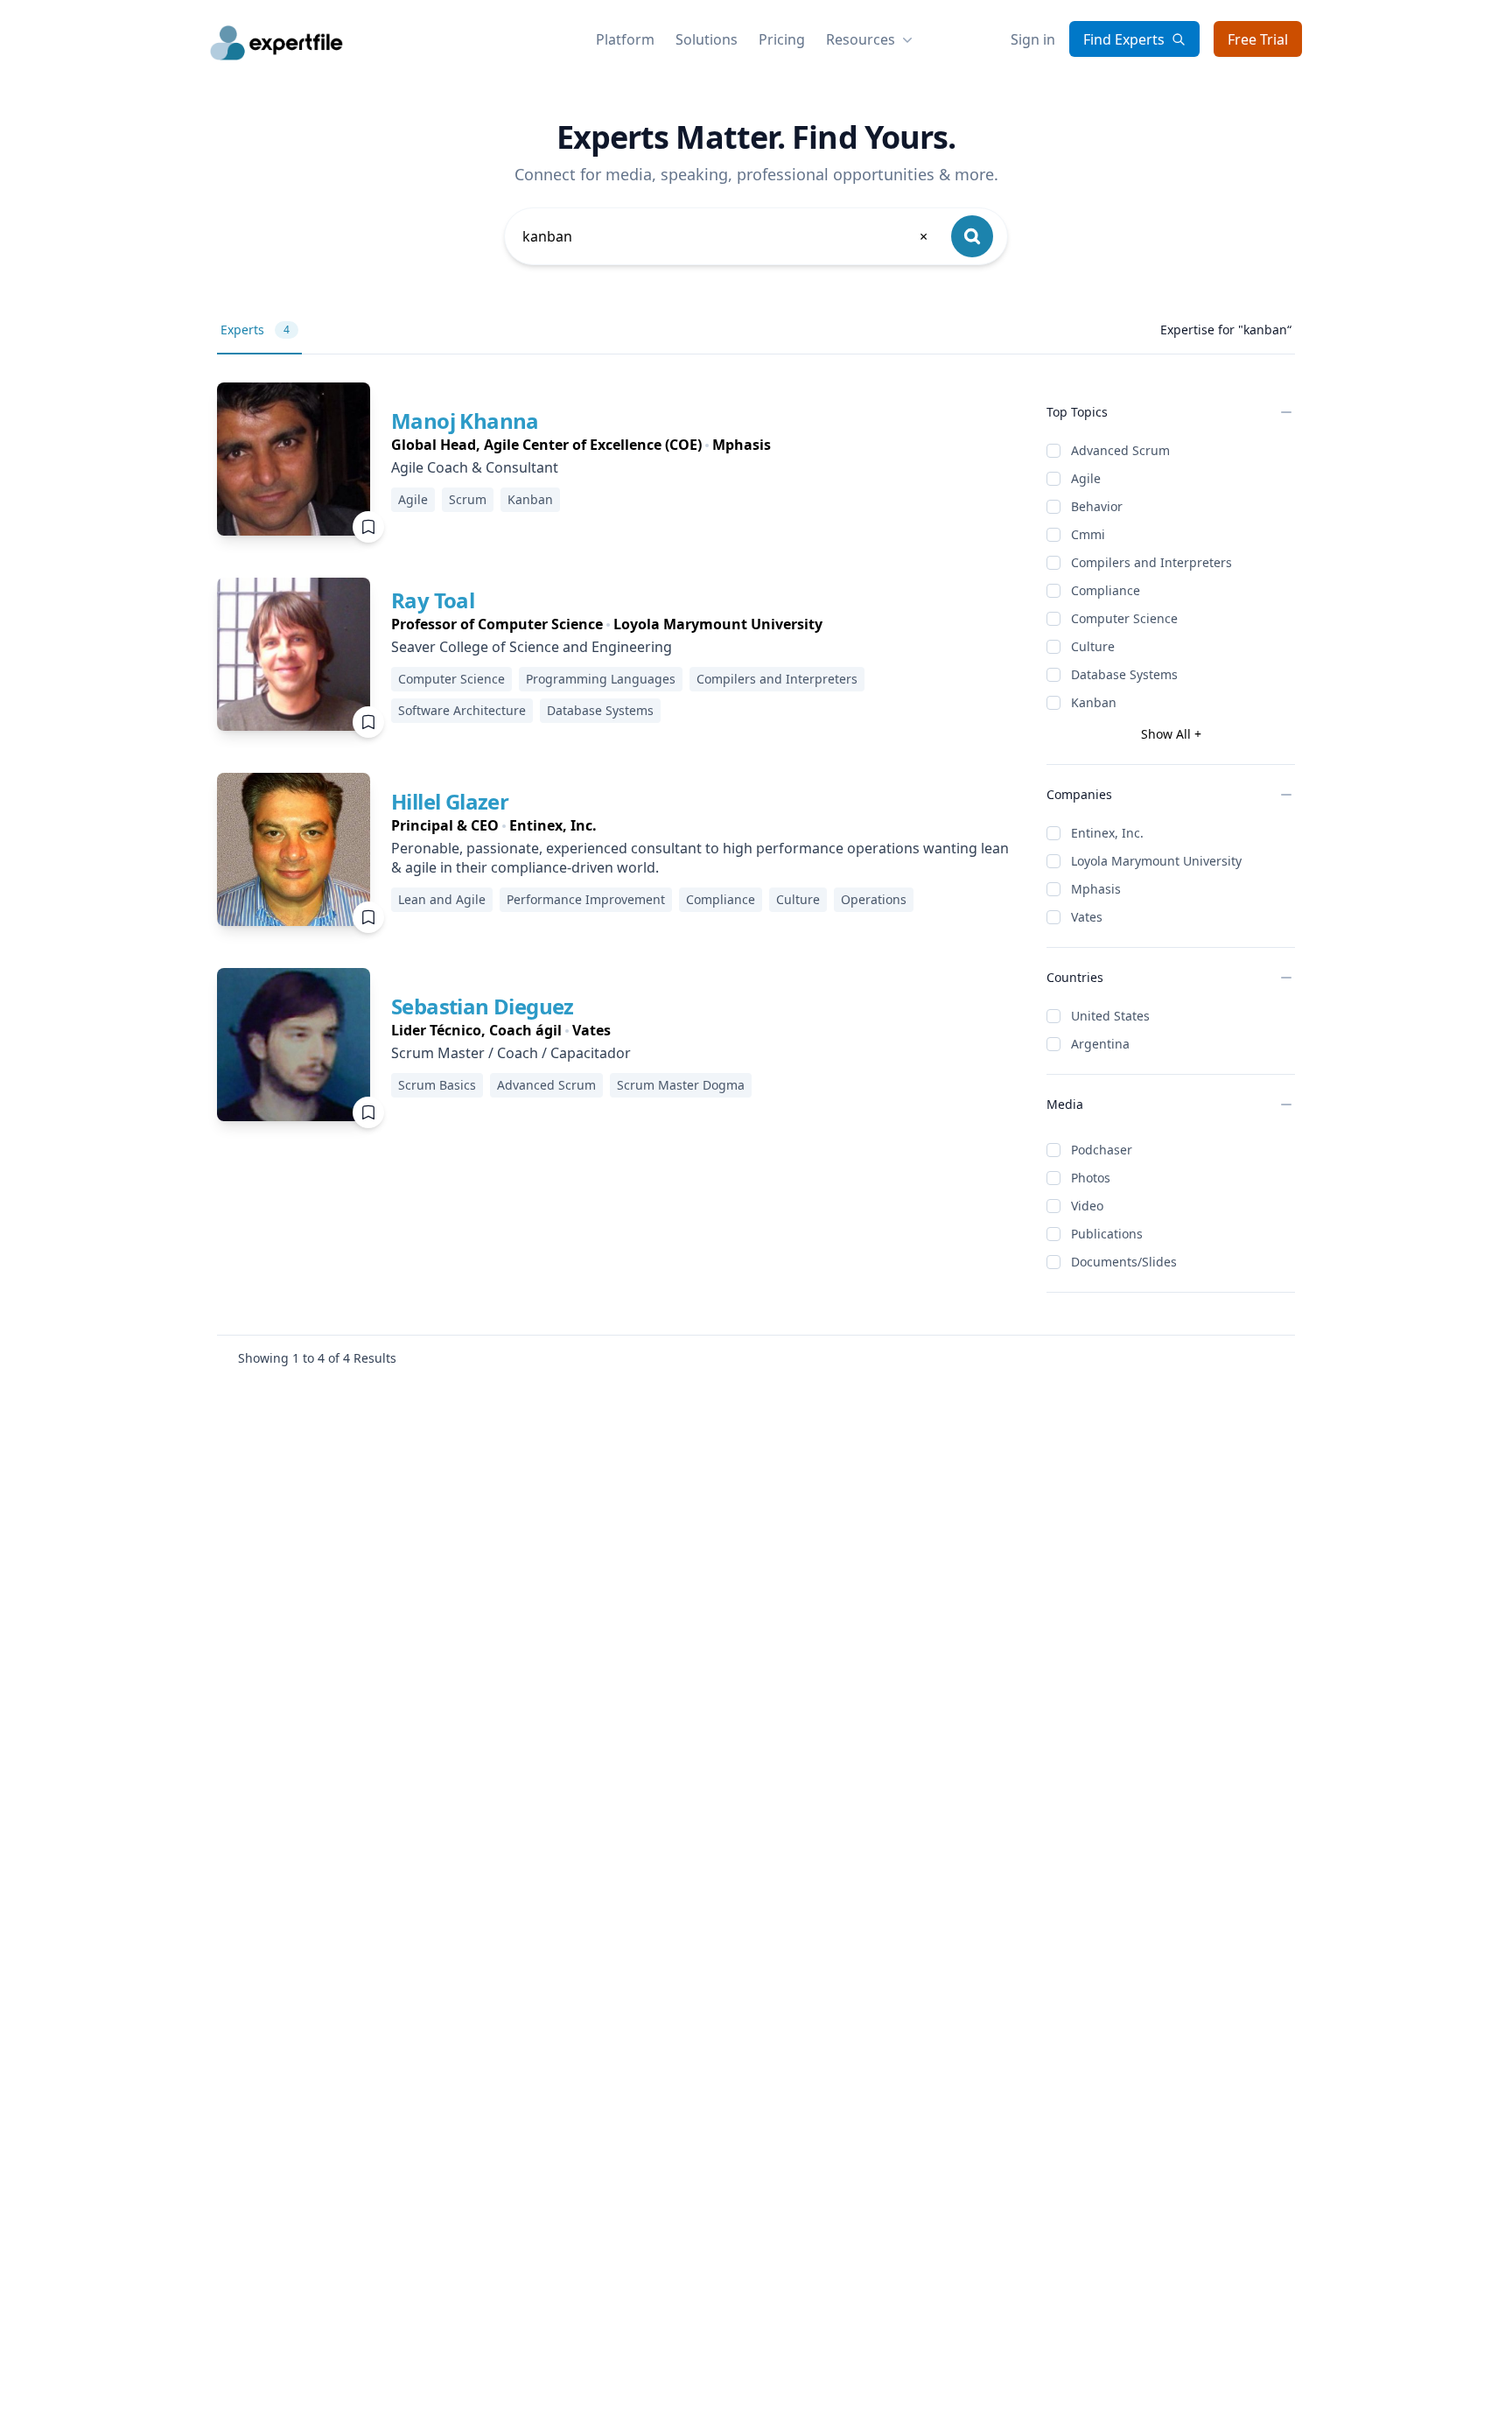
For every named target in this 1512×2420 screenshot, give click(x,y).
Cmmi (1088, 534)
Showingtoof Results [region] (317, 1358)
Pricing (782, 39)
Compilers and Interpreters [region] (777, 679)
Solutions (707, 39)
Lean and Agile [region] (442, 899)
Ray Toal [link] (433, 600)
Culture (1093, 646)
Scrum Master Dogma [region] (681, 1085)
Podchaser (1102, 1150)
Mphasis (1096, 889)
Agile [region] (413, 499)
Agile (1086, 478)
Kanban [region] (530, 499)
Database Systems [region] (600, 710)
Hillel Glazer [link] (450, 801)
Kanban (1094, 702)
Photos (1091, 1178)
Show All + (1171, 734)
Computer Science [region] (451, 679)
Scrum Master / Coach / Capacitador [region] (511, 1053)
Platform (625, 39)
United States (1110, 1016)
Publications (1107, 1234)
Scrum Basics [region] (437, 1085)
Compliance (1106, 590)
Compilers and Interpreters (1151, 562)
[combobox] (726, 236)
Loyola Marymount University (1156, 861)
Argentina (1100, 1044)
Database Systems (1124, 674)
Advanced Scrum (1120, 450)
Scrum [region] (468, 499)
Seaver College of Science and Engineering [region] (532, 647)
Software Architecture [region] (462, 710)
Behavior (1097, 506)
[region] (581, 445)
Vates (1087, 917)
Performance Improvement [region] (586, 899)
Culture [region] (798, 899)
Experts (255, 330)
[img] (294, 459)
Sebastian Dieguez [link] (483, 1006)
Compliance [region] (721, 899)
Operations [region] (874, 899)
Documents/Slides (1124, 1262)
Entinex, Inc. (1107, 833)
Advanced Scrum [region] (546, 1085)
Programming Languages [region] (601, 679)
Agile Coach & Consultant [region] (475, 467)
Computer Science (1124, 618)
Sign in (1033, 39)
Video (1087, 1206)
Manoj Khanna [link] (465, 421)
